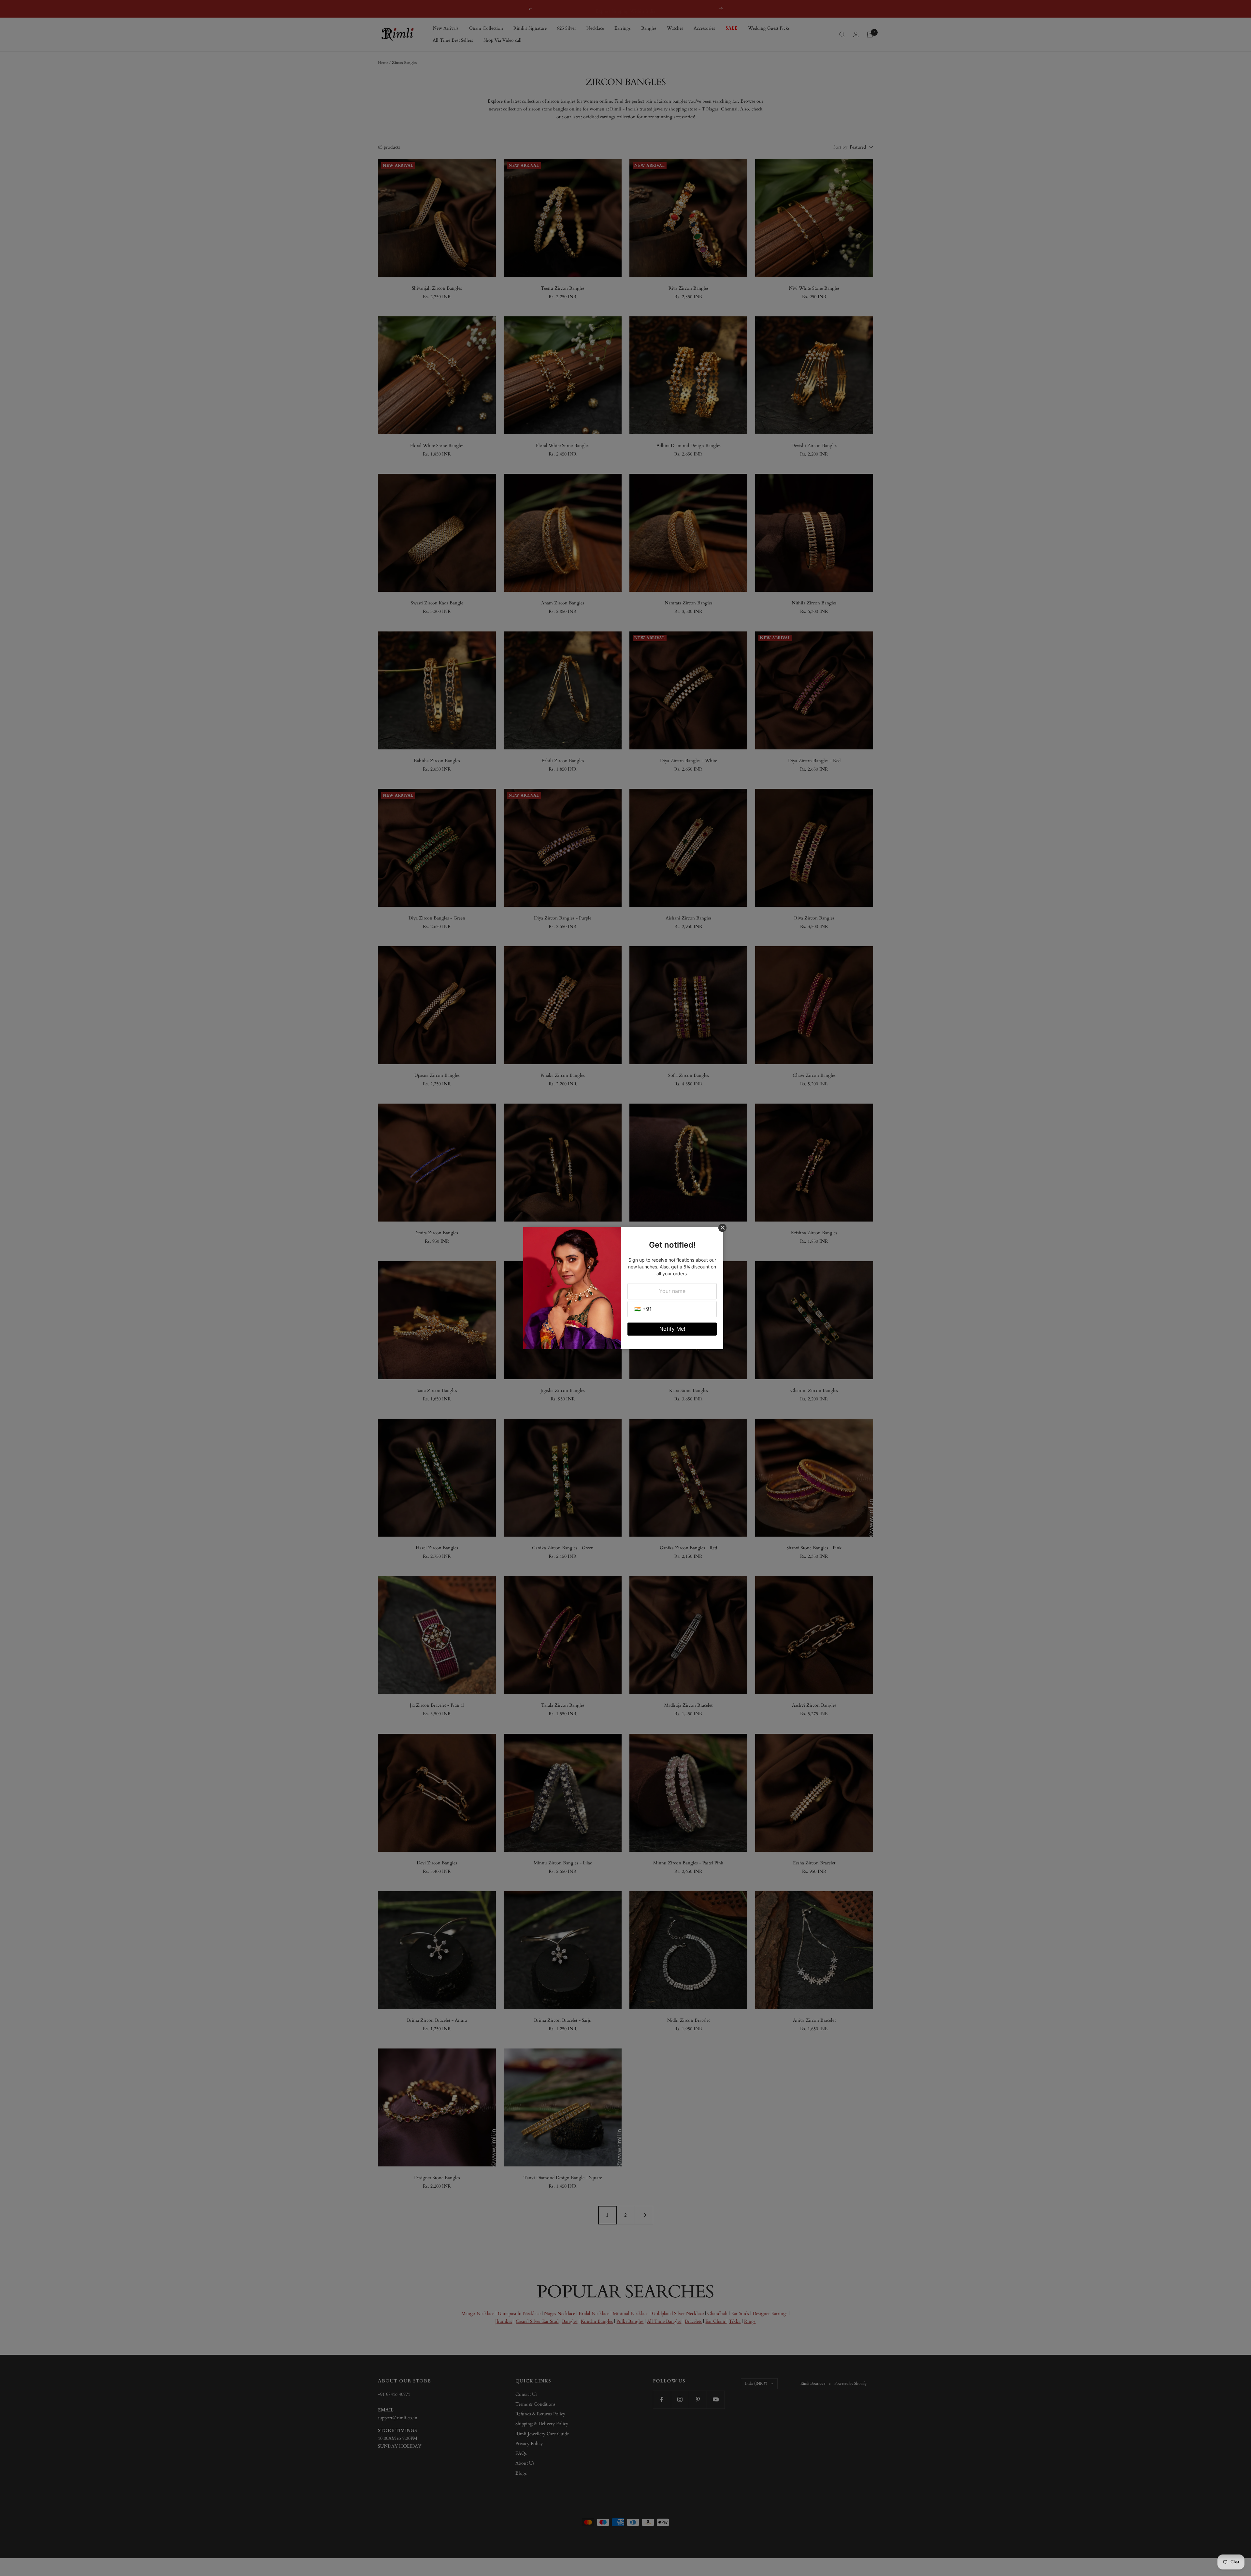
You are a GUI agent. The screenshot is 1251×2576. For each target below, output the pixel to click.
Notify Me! (672, 1329)
